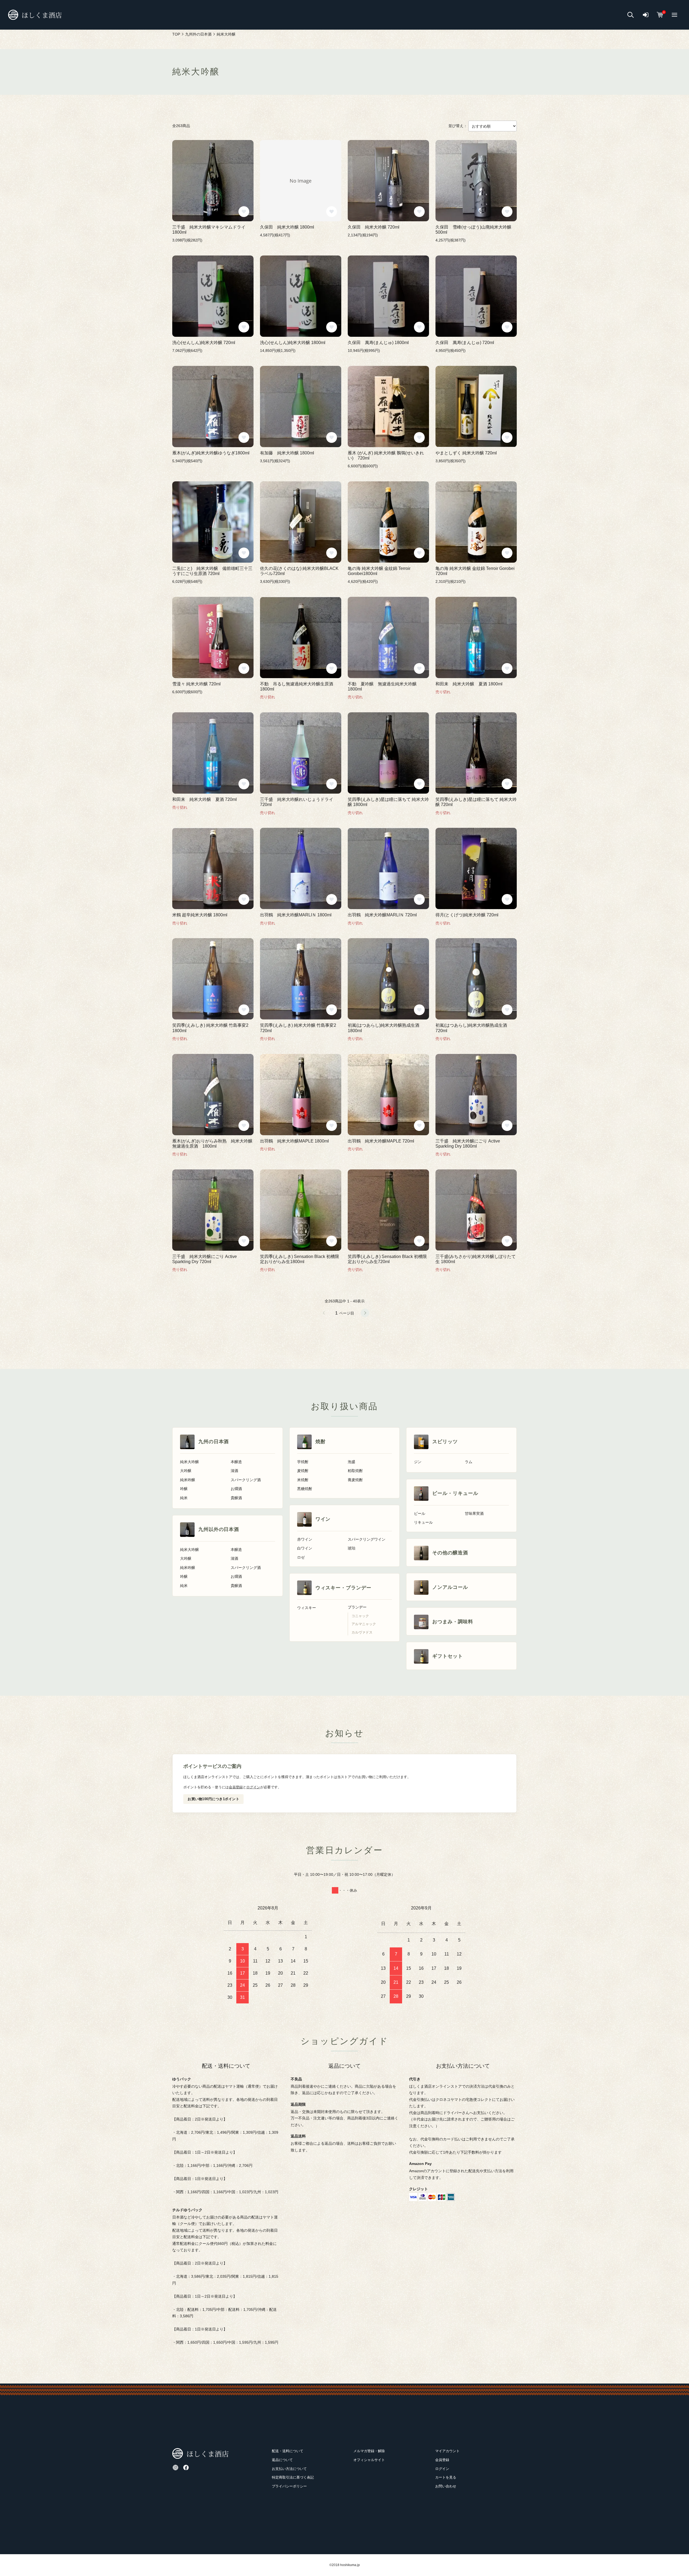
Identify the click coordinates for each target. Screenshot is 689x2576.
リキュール (423, 1522)
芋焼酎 (303, 1462)
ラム (469, 1462)
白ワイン (305, 1548)
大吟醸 (186, 1471)
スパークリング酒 (246, 1480)
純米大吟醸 (189, 1462)
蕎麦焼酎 (355, 1480)
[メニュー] (674, 15)
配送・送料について (288, 2451)
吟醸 (184, 1489)
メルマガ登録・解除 (369, 2451)
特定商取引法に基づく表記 (293, 2477)
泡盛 (351, 1462)
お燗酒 (236, 1489)
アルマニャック (364, 1624)
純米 (184, 1498)
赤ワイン (305, 1539)
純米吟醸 (188, 1480)
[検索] (631, 15)
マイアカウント (447, 2451)
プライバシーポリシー (289, 2486)
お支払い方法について (289, 2469)
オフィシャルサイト (369, 2460)
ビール (420, 1514)
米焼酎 (303, 1480)
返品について (282, 2460)
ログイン (253, 1787)
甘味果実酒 (474, 1514)
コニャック (360, 1616)
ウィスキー (307, 1608)
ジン (418, 1462)
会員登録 (236, 1787)
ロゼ (301, 1557)
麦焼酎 (303, 1471)
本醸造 (236, 1462)
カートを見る (446, 2477)
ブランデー (357, 1607)
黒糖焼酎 (305, 1489)
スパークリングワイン (367, 1539)
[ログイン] (646, 15)
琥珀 (351, 1548)
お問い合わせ (446, 2486)
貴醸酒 (236, 1498)
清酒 (234, 1471)
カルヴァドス (362, 1632)
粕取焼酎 (355, 1471)
